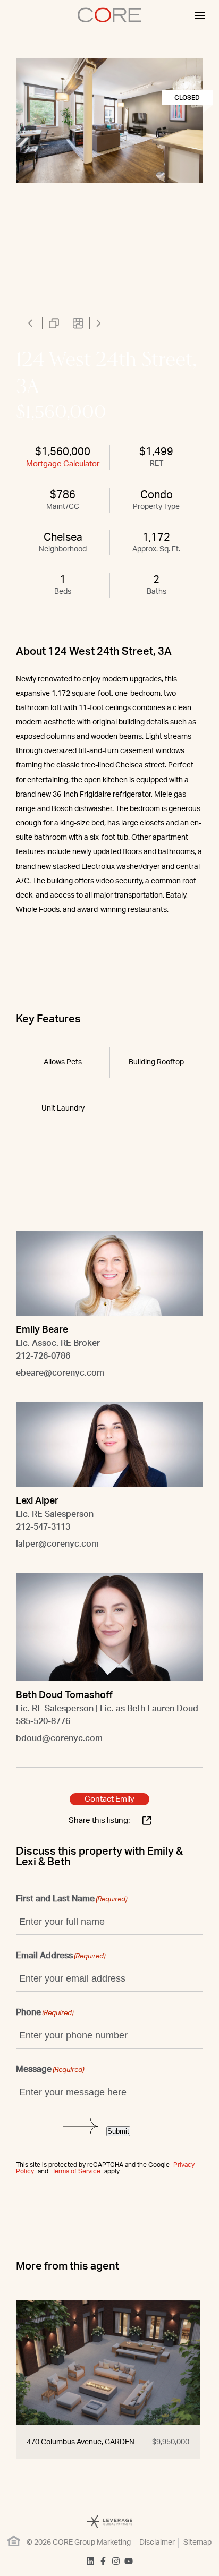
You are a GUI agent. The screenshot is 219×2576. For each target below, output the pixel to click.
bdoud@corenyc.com (59, 1738)
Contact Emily (109, 1799)
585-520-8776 (43, 1721)
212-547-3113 (43, 1527)
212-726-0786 (43, 1356)
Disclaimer (157, 2543)
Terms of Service (76, 2171)
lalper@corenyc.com (57, 1544)
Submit (118, 2131)
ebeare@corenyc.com (60, 1373)
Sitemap (197, 2543)
